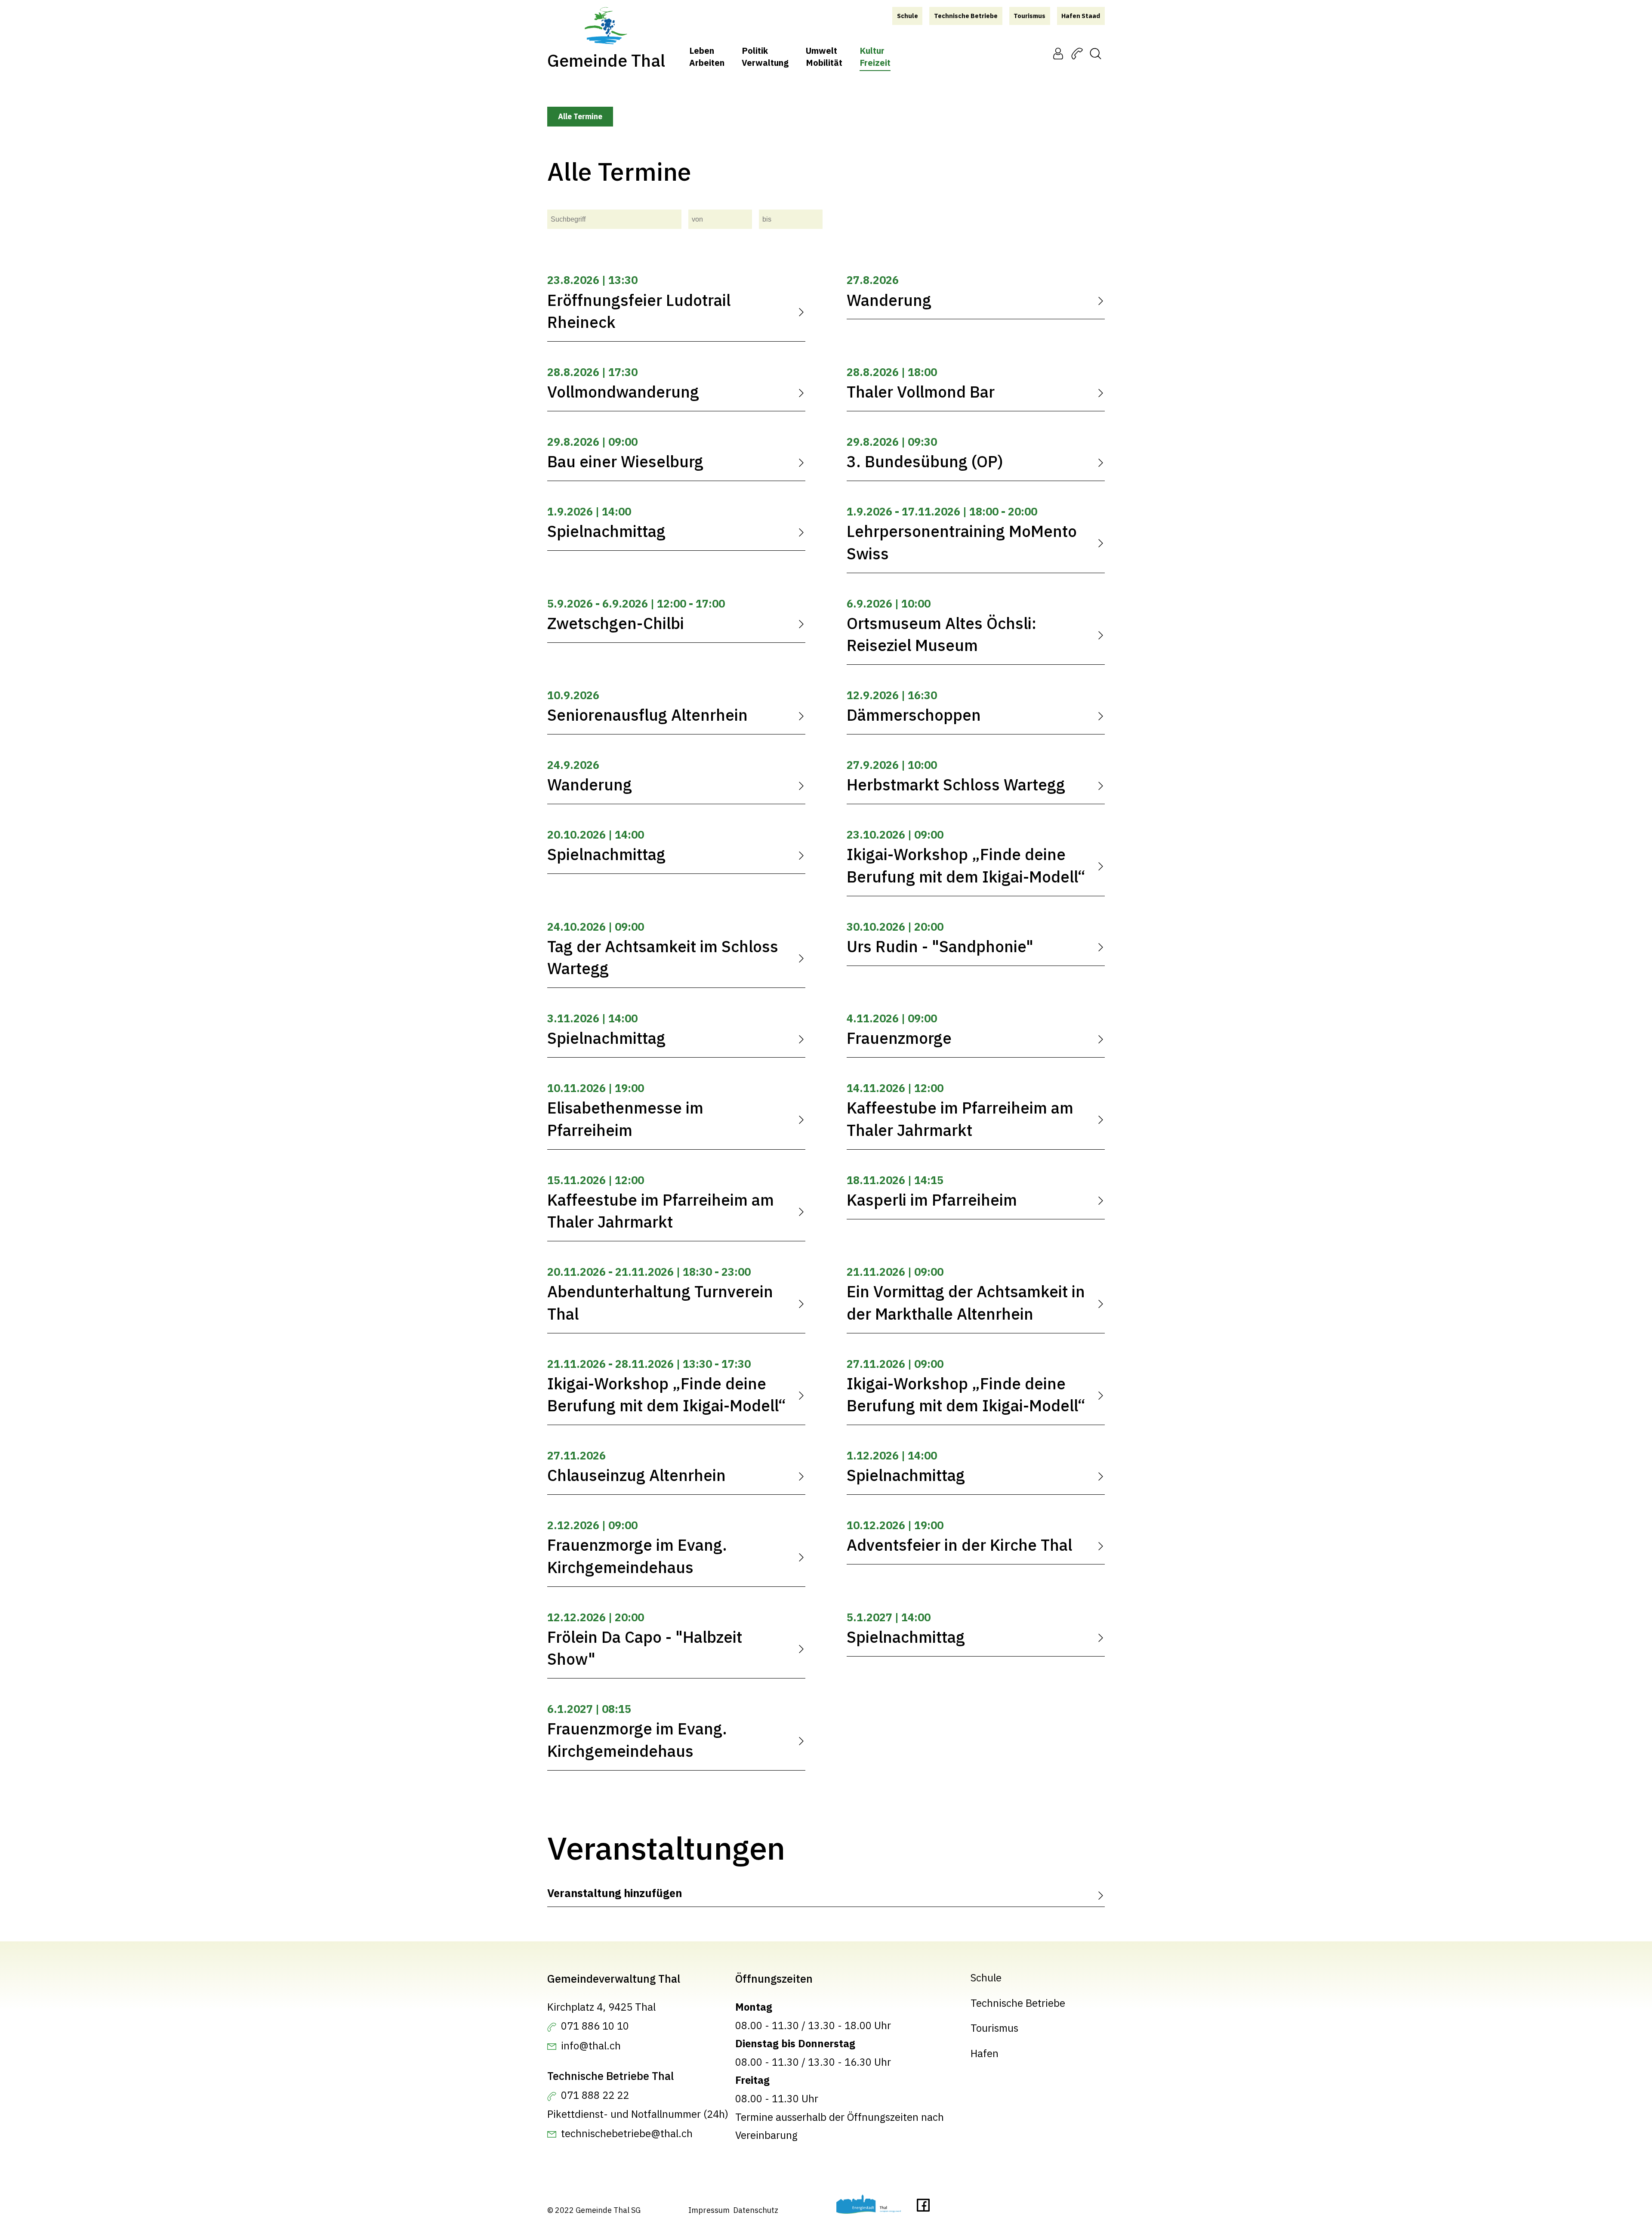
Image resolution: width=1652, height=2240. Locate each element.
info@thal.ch (591, 2046)
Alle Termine (580, 116)
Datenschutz (756, 2210)
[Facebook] (923, 2208)
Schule (986, 1978)
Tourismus (994, 2028)
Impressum (709, 2210)
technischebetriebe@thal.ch (627, 2134)
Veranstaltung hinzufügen (615, 1893)
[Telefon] (1077, 53)
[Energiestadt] (869, 2207)
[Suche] (1096, 53)
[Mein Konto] (1058, 53)
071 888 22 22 (595, 2095)
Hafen (985, 2053)
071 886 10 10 (595, 2026)
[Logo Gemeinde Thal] (606, 26)
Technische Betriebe (1018, 2003)
